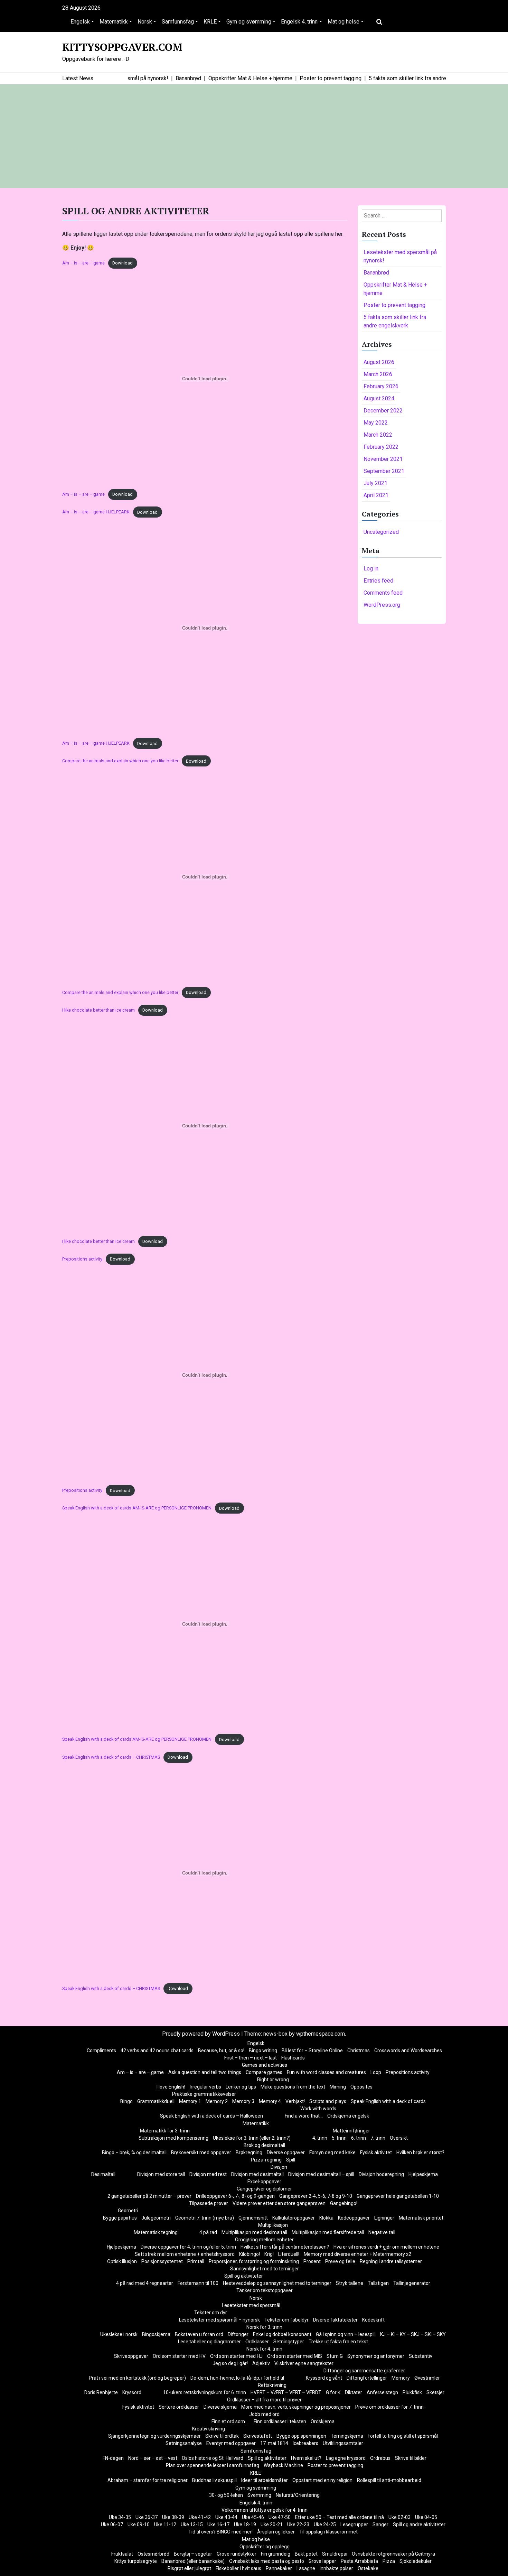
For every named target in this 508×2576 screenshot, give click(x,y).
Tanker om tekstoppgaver (265, 2290)
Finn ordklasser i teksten (280, 2421)
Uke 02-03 (399, 2517)
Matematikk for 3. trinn (165, 2131)
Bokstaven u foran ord (199, 2334)
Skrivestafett (258, 2436)
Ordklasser (257, 2342)
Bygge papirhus (120, 2218)
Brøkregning (249, 2152)
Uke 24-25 (325, 2524)
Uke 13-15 (192, 2524)
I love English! (171, 2087)
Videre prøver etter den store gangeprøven (279, 2203)
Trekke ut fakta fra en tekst (338, 2342)
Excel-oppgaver (264, 2182)
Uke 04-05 (426, 2517)
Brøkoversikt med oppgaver (201, 2152)
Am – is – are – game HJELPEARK (96, 512)
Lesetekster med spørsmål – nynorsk (219, 2320)
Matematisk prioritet (421, 2218)
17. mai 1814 (274, 2443)
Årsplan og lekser (276, 2532)
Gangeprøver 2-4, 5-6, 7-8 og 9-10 (316, 2196)
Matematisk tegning (156, 2232)
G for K (333, 2392)
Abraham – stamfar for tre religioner (148, 2480)
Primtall (196, 2261)
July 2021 (375, 483)
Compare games (264, 2072)
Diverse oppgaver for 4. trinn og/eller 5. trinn (188, 2247)
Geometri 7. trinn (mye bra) (205, 2218)
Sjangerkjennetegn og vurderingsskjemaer (154, 2436)
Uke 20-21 (272, 2524)
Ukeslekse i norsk (119, 2334)
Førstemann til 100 (198, 2283)
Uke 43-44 (226, 2517)
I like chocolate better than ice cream (98, 1010)
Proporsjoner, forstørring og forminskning (254, 2261)
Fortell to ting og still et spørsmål (403, 2436)
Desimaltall (103, 2174)
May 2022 (376, 423)
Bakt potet (306, 2554)
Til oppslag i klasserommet (328, 2532)
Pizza (389, 2561)
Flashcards (293, 2058)
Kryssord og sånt (324, 2378)
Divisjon (279, 2167)
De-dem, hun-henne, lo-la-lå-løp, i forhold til (237, 2378)
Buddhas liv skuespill (214, 2480)
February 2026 (381, 386)
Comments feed (383, 593)
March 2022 (378, 435)
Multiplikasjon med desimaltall (254, 2232)
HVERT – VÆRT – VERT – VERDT (286, 2392)
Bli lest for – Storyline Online (312, 2050)
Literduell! (289, 2254)
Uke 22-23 (298, 2524)
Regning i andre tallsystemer (391, 2261)
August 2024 (379, 398)
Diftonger (238, 2334)
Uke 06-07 (112, 2524)
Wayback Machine (283, 2465)
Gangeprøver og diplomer (264, 2189)
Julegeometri (156, 2218)
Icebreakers (305, 2443)
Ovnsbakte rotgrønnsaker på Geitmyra (393, 2554)
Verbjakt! (295, 2101)
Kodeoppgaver (354, 2218)
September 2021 (384, 471)
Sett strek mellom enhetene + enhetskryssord (185, 2254)
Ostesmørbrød (153, 2554)
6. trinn (359, 2138)
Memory (401, 2378)
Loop (376, 2072)
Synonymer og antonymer (376, 2356)
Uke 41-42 (200, 2517)
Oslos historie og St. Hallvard (213, 2458)
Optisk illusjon (122, 2261)
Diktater (354, 2392)
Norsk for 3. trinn (264, 2327)
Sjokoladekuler (416, 2561)
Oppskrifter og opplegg (265, 2547)
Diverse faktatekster (335, 2320)
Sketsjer (435, 2392)
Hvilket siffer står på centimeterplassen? (285, 2247)
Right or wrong (273, 2080)
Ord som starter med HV (179, 2356)
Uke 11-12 (165, 2524)
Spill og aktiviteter (244, 2276)
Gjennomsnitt (253, 2218)
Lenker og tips (241, 2087)
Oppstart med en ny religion (322, 2480)
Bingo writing (263, 2050)
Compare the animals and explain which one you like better (120, 761)
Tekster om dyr (211, 2313)
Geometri (128, 2211)
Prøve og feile (340, 2261)
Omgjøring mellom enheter (264, 2240)
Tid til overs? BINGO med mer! (220, 2532)
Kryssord (132, 2392)
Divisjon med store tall (161, 2174)
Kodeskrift (373, 2320)
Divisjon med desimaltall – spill (321, 2174)
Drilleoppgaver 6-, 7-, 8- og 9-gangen (235, 2196)
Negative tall (382, 2232)
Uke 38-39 (173, 2517)
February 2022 (381, 447)
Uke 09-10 (139, 2524)
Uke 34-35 (120, 2517)
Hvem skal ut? (306, 2458)
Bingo (126, 2101)
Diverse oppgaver (286, 2152)
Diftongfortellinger (367, 2378)
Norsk (145, 22)
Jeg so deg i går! (230, 2363)
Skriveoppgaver (131, 2356)
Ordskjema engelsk (348, 2116)
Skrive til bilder (411, 2458)
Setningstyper (289, 2342)
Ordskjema (323, 2421)
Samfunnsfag (178, 22)
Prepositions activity (82, 1259)
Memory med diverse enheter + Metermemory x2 (358, 2254)
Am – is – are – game (83, 263)
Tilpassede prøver (209, 2203)
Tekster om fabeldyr (286, 2320)
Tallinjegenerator (412, 2283)
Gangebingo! (344, 2203)
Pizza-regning (266, 2160)
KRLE (210, 22)
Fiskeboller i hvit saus (238, 2568)
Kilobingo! (250, 2254)
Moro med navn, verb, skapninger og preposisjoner (296, 2407)
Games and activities (265, 2065)
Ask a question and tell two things (205, 2072)
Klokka (326, 2218)
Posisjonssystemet (162, 2261)
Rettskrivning (272, 2385)
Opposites (361, 2087)
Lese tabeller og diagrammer (209, 2342)
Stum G (335, 2356)
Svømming (259, 2495)
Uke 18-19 (245, 2524)
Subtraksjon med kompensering (173, 2138)
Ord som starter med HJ (236, 2356)
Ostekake (368, 2568)
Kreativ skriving (209, 2429)
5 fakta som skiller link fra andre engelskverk (395, 321)
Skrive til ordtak (222, 2436)
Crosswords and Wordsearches (408, 2050)
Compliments (101, 2050)
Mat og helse (344, 22)
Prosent (312, 2261)
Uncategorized (381, 532)
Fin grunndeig (276, 2554)
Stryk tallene (350, 2283)
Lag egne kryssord (346, 2458)
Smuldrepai (335, 2554)
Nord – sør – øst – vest (153, 2458)
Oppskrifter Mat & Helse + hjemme (395, 289)
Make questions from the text (293, 2087)
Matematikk (114, 22)
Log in (371, 569)
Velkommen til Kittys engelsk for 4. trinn (265, 2510)
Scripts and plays (328, 2101)
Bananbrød (376, 273)
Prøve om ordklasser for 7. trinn (389, 2407)
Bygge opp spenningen (301, 2436)
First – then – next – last (251, 2058)
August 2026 (379, 362)
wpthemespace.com (321, 2034)
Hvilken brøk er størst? (420, 2152)
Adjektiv (261, 2363)
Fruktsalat (122, 2554)
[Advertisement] (254, 136)
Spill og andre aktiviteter (419, 2524)
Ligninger (384, 2218)
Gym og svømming (249, 22)
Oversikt (399, 2138)
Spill (291, 2160)
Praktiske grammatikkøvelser (204, 2094)
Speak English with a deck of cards (388, 2101)
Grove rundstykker (237, 2554)
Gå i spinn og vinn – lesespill (346, 2334)
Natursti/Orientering (298, 2495)
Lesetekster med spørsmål (251, 2305)
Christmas (359, 2050)
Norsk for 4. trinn (264, 2349)
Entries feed (378, 581)
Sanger (380, 2524)
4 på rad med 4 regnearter (145, 2283)
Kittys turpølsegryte (136, 2561)
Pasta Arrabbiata (359, 2561)
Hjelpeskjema (423, 2174)
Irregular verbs (205, 2087)
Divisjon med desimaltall (257, 2174)
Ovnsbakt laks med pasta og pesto (267, 2561)
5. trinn (339, 2138)
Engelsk (80, 22)
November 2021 (383, 459)
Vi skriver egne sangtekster (304, 2363)
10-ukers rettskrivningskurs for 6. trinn (205, 2392)
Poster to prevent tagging (394, 305)
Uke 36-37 (147, 2517)
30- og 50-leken (226, 2495)
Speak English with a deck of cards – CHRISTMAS (111, 1757)
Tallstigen (378, 2283)
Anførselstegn (382, 2392)
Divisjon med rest (208, 2174)
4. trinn (320, 2138)
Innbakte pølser (336, 2568)
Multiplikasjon (273, 2225)
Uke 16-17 (218, 2524)
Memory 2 (217, 2101)
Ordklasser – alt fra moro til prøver (264, 2400)
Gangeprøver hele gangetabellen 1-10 (398, 2196)
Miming (338, 2087)
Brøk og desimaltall (264, 2145)
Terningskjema (347, 2436)
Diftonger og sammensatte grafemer (364, 2371)
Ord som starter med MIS (295, 2356)
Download (123, 263)
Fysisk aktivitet (376, 2152)
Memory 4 (270, 2101)
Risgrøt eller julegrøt (189, 2568)
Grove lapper (322, 2561)
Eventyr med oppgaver (231, 2443)
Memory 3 (243, 2101)
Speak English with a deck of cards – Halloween (211, 2116)
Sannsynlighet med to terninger (265, 2269)
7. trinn (378, 2138)
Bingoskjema (156, 2334)
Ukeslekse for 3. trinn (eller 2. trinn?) (252, 2138)
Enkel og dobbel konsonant (282, 2334)
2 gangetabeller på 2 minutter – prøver (149, 2196)
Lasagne (306, 2568)
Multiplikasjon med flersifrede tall (328, 2232)
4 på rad (208, 2232)
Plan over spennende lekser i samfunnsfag (213, 2465)
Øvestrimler (427, 2378)
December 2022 (383, 411)
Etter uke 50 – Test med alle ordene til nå (340, 2517)
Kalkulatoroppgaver (294, 2218)
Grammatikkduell (156, 2101)
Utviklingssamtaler (343, 2443)
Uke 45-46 (253, 2517)
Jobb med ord (264, 2414)
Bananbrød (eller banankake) (193, 2561)
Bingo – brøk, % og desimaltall (134, 2152)
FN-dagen (113, 2458)
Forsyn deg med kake (332, 2152)
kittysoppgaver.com (122, 47)
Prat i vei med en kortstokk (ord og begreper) (137, 2378)
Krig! (269, 2254)
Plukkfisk (412, 2392)
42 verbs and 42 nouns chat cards (157, 2050)
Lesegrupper (354, 2524)
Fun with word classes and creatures (326, 2072)
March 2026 (378, 374)
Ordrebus (380, 2458)
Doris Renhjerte (101, 2392)
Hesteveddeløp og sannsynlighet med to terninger (277, 2283)
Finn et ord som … (230, 2421)
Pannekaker (279, 2568)
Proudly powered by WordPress (202, 2034)
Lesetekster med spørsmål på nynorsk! (400, 256)
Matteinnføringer (351, 2131)
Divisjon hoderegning (381, 2174)
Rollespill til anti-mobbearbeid (389, 2480)
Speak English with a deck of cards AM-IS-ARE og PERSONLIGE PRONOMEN (137, 1508)
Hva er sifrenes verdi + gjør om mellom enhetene (386, 2247)
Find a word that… (304, 2116)
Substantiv (421, 2356)
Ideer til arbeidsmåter (265, 2480)
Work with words (318, 2109)
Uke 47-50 (280, 2517)
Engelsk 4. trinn (299, 22)
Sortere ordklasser (179, 2407)
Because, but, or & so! (221, 2050)
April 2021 (376, 495)
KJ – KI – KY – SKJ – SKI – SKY (413, 2334)
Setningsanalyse (184, 2443)
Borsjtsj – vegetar (193, 2554)
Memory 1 (190, 2101)
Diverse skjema (220, 2407)
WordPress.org (382, 605)
